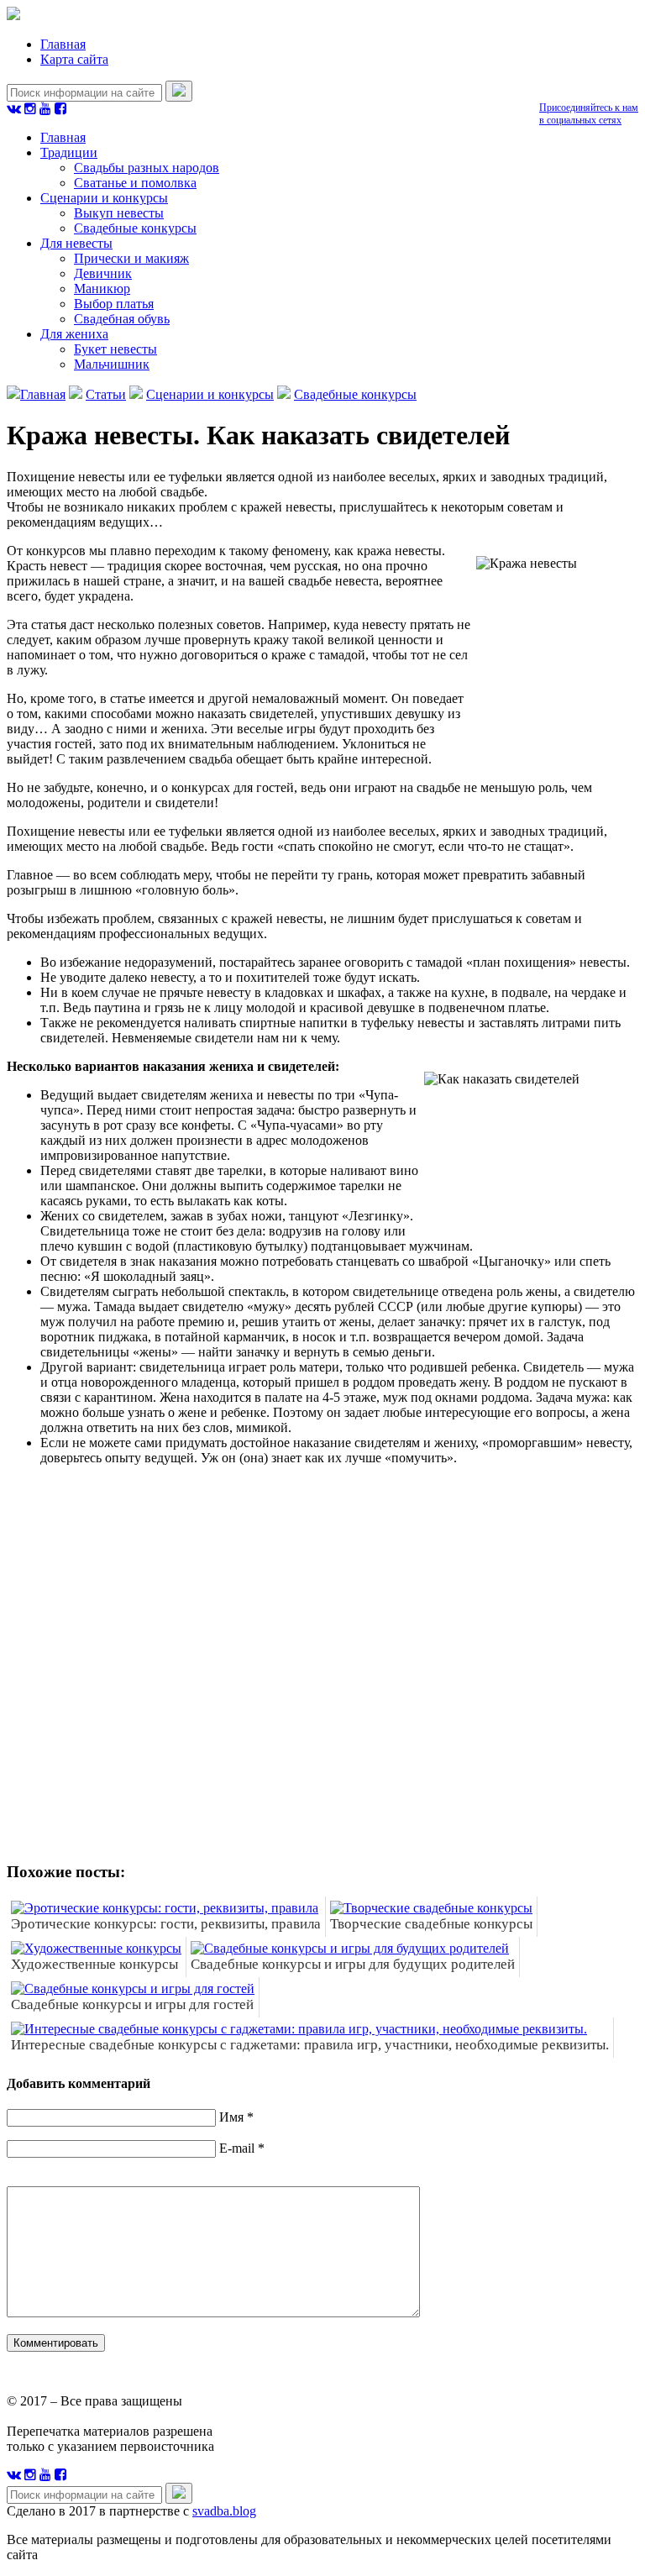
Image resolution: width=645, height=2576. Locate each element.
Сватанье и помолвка (135, 183)
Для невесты (76, 243)
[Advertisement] (250, 1676)
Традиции (69, 152)
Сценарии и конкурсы (104, 198)
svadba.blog (224, 2511)
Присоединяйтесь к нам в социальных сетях (589, 114)
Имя (231, 2117)
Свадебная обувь (122, 319)
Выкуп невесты (119, 213)
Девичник (103, 273)
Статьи (106, 394)
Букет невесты (115, 349)
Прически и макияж (131, 258)
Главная (63, 44)
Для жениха (74, 334)
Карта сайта (74, 59)
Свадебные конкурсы (135, 228)
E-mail (237, 2148)
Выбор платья (114, 304)
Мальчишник (112, 364)
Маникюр (102, 289)
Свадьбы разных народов (147, 168)
